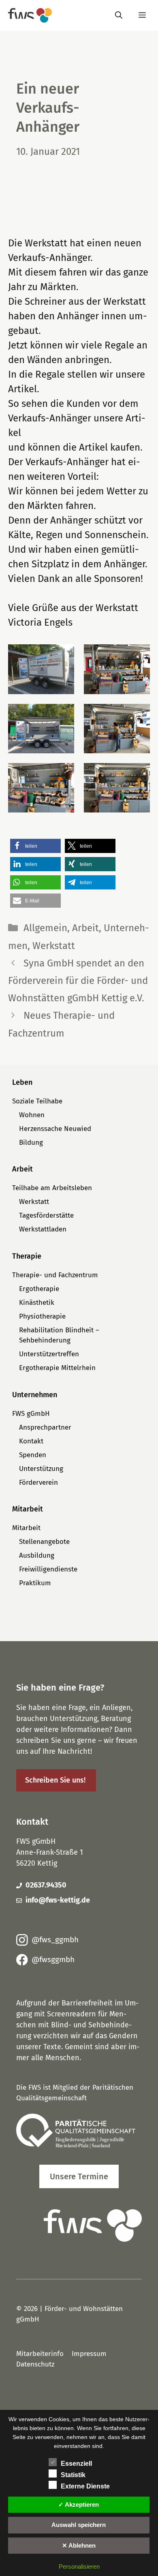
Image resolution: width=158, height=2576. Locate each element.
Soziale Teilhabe (37, 1101)
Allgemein (45, 928)
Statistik (73, 2475)
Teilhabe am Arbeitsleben (52, 1188)
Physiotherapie (42, 1316)
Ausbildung (37, 1555)
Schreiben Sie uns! (55, 1780)
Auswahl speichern (79, 2525)
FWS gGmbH (31, 1414)
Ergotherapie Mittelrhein (57, 1368)
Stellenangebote (44, 1542)
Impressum (89, 2354)
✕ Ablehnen (79, 2545)
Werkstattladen (43, 1229)
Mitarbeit (26, 1528)
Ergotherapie (39, 1289)
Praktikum (35, 1583)
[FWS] (30, 15)
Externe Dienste (85, 2486)
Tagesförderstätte (46, 1215)
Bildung (31, 1143)
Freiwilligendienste (48, 1569)
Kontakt (31, 1441)
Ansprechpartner (45, 1427)
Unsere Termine (79, 2176)
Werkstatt (54, 946)
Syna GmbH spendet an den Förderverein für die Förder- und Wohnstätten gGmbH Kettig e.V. (78, 981)
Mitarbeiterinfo (40, 2354)
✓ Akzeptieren (79, 2504)
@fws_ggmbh (55, 1940)
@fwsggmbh (53, 1959)
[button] (41, 669)
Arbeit (85, 928)
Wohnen (32, 1115)
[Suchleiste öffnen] (119, 15)
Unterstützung (41, 1469)
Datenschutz (35, 2364)
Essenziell (76, 2464)
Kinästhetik (37, 1303)
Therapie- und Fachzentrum (55, 1275)
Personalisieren (79, 2566)
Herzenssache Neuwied (55, 1129)
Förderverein (38, 1483)
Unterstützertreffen (49, 1354)
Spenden (33, 1455)
